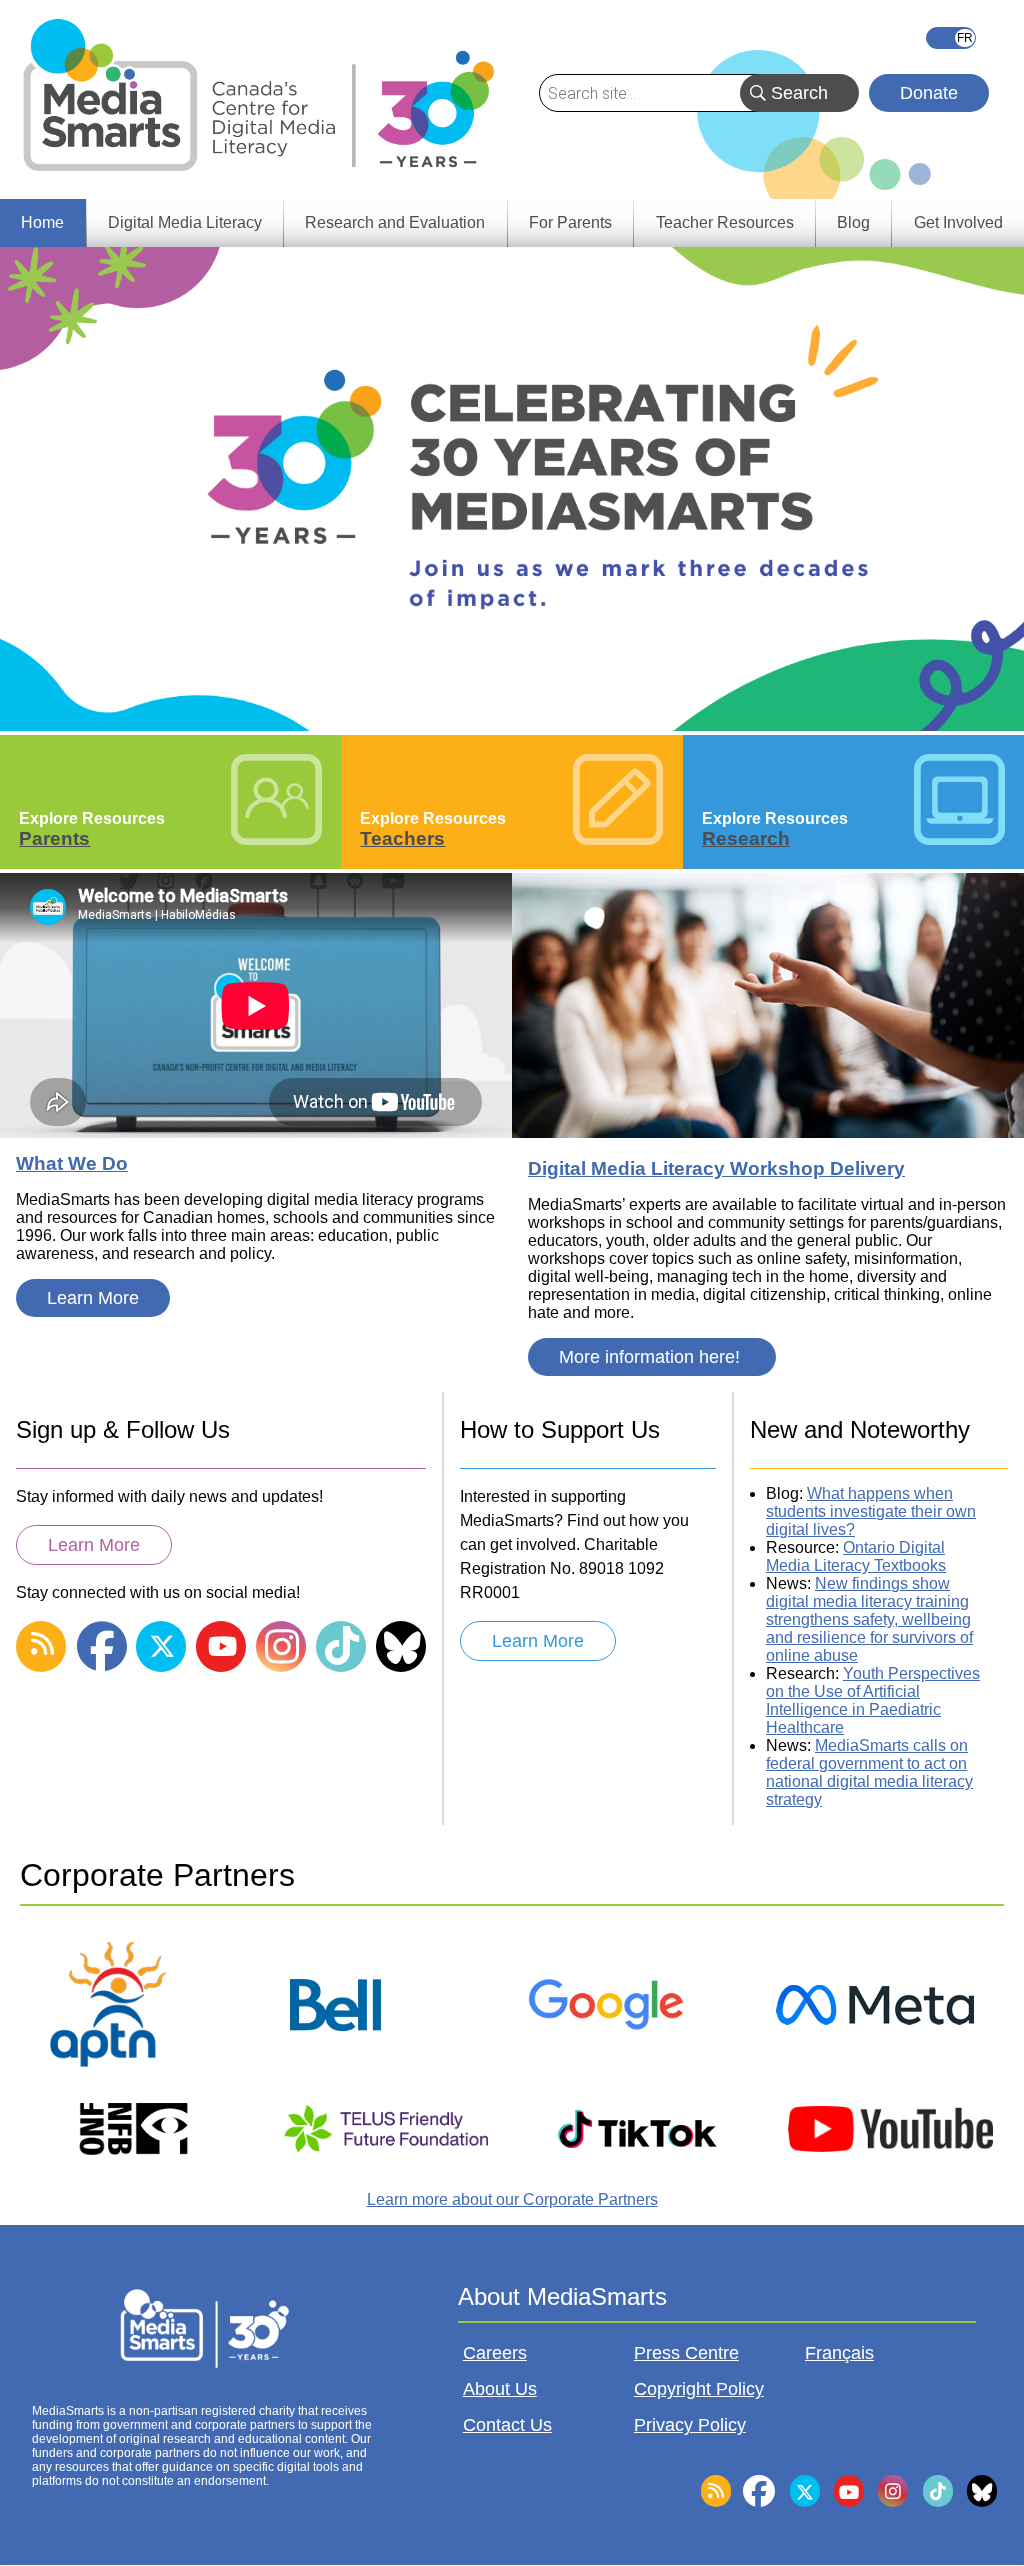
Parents (54, 838)
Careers (495, 2353)
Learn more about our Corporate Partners (512, 2199)
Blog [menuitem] (853, 222)
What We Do (72, 1163)
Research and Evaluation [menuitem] (395, 222)
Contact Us (507, 2425)
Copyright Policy (699, 2389)
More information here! (652, 1357)
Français (951, 38)
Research (746, 838)
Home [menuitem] (42, 222)
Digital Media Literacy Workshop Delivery (716, 1168)
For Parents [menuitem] (570, 222)
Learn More (93, 1298)
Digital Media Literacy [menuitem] (185, 222)
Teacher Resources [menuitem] (725, 222)
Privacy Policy (690, 2425)
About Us (500, 2389)
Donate (929, 93)
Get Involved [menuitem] (958, 222)
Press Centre (686, 2353)
